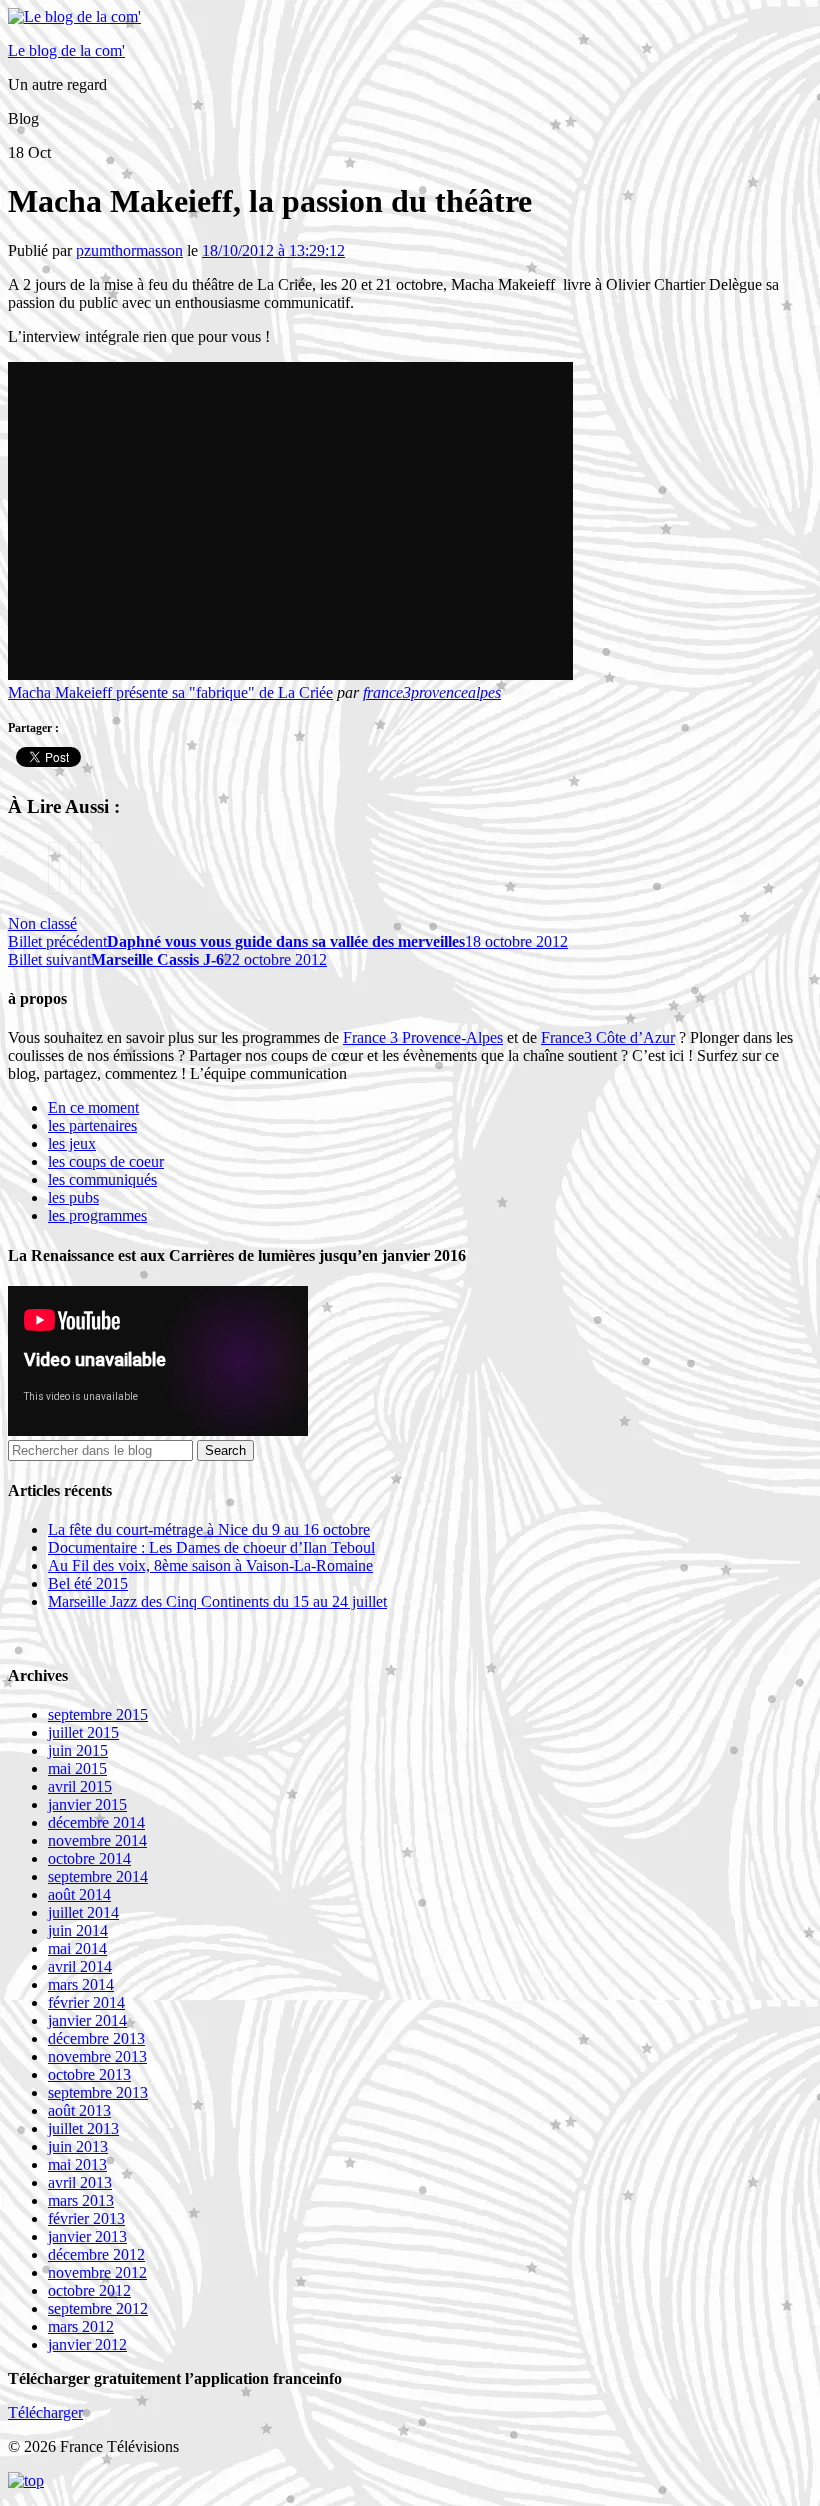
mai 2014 (77, 1948)
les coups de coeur (106, 1161)
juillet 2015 (83, 1732)
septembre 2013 (98, 2092)
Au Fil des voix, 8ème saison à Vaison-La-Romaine (210, 1565)
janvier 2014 (87, 2020)
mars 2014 (81, 1984)
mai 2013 (77, 2164)
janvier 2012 (87, 2344)
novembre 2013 (97, 2056)
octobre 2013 (89, 2074)
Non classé (42, 923)
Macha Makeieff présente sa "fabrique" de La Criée (170, 692)
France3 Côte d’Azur (608, 1037)
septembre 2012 (98, 2308)
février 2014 (86, 2002)
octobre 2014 (89, 1858)
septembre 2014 (98, 1876)
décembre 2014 (96, 1822)
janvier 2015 (87, 1804)
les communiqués (102, 1179)
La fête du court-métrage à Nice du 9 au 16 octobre (209, 1529)
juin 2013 (78, 2146)
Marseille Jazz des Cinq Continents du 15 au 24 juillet (217, 1601)
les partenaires (92, 1125)
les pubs (73, 1197)
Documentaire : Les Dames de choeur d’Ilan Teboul (211, 1547)
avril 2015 (80, 1786)
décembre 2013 (96, 2038)
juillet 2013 (83, 2128)
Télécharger (45, 2412)
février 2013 (86, 2218)
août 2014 (79, 1894)
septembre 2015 (98, 1714)
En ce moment (93, 1107)
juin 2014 (78, 1930)
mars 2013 (81, 2200)
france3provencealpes (432, 692)
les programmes (97, 1215)
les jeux (72, 1143)
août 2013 (79, 2110)
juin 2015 (78, 1750)
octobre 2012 (89, 2290)
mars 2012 (81, 2326)
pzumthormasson (129, 250)
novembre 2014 (97, 1840)
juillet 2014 (83, 1912)
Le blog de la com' (66, 50)
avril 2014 (80, 1966)
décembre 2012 (96, 2254)
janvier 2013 (87, 2236)
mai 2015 (77, 1768)
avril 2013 (80, 2182)
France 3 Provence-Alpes (423, 1037)
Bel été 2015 (88, 1583)
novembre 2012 (97, 2272)
